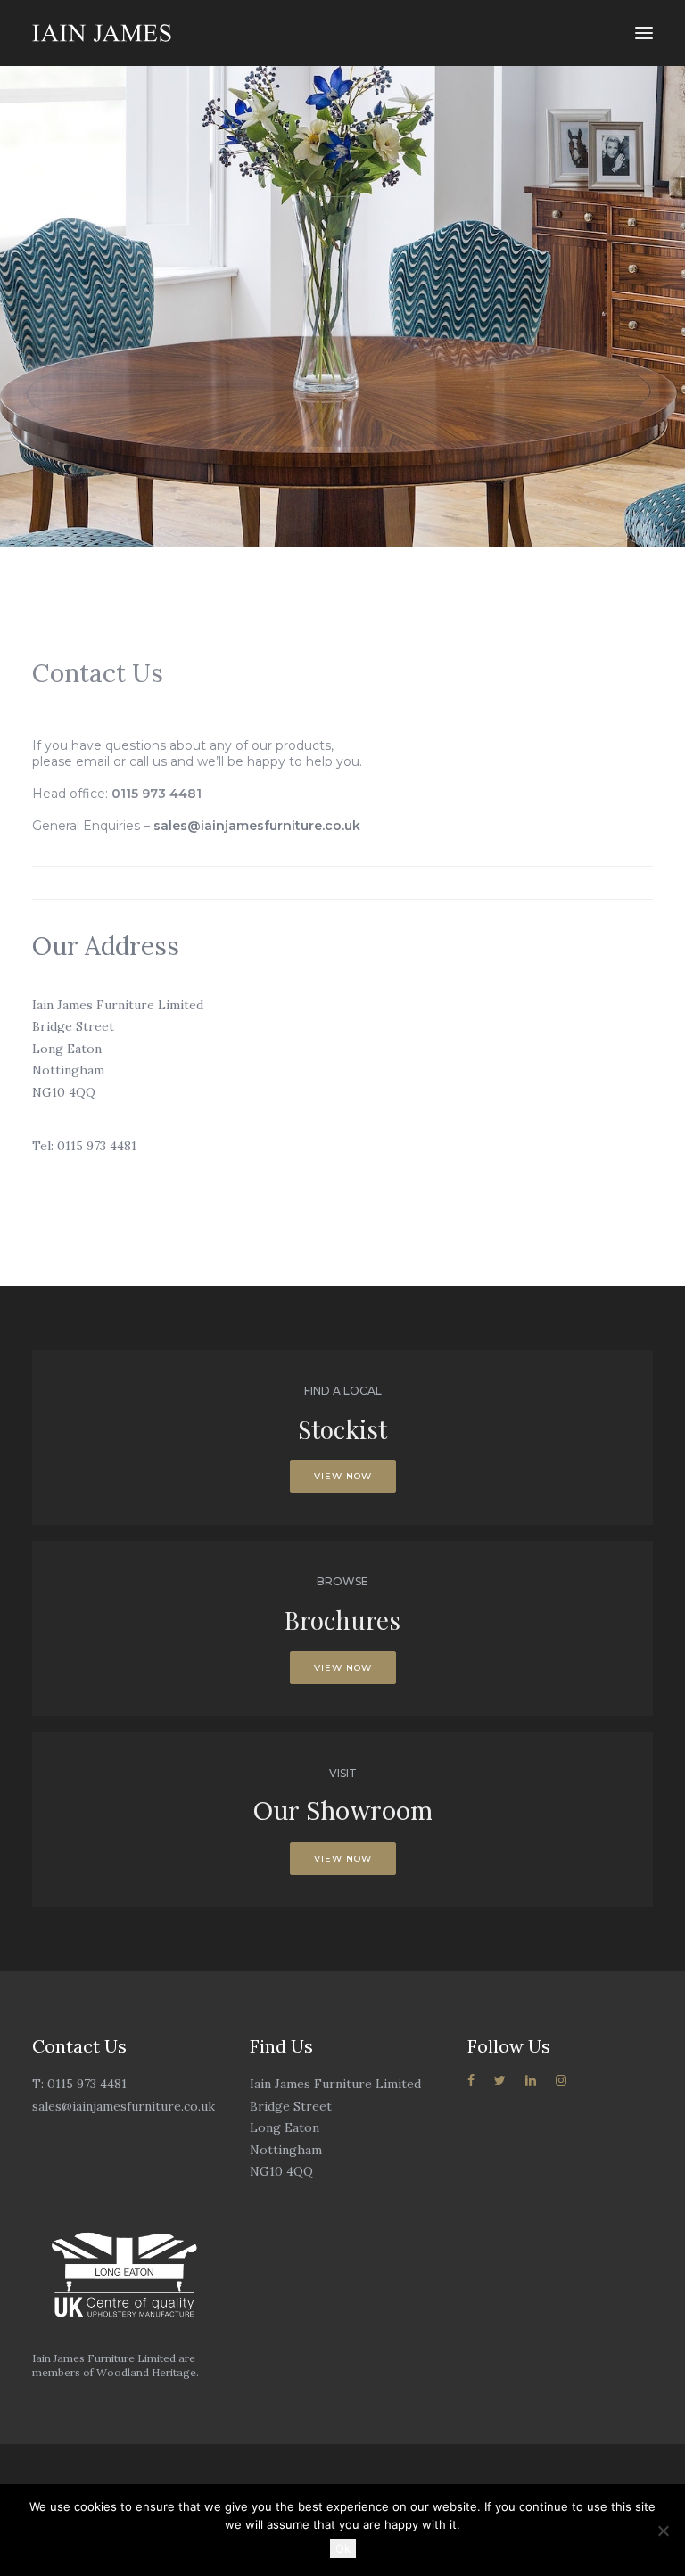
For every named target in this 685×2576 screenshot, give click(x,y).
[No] (663, 2531)
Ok (343, 2548)
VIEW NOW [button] (343, 1476)
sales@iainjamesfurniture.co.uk (257, 826)
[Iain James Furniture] (102, 33)
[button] (644, 33)
